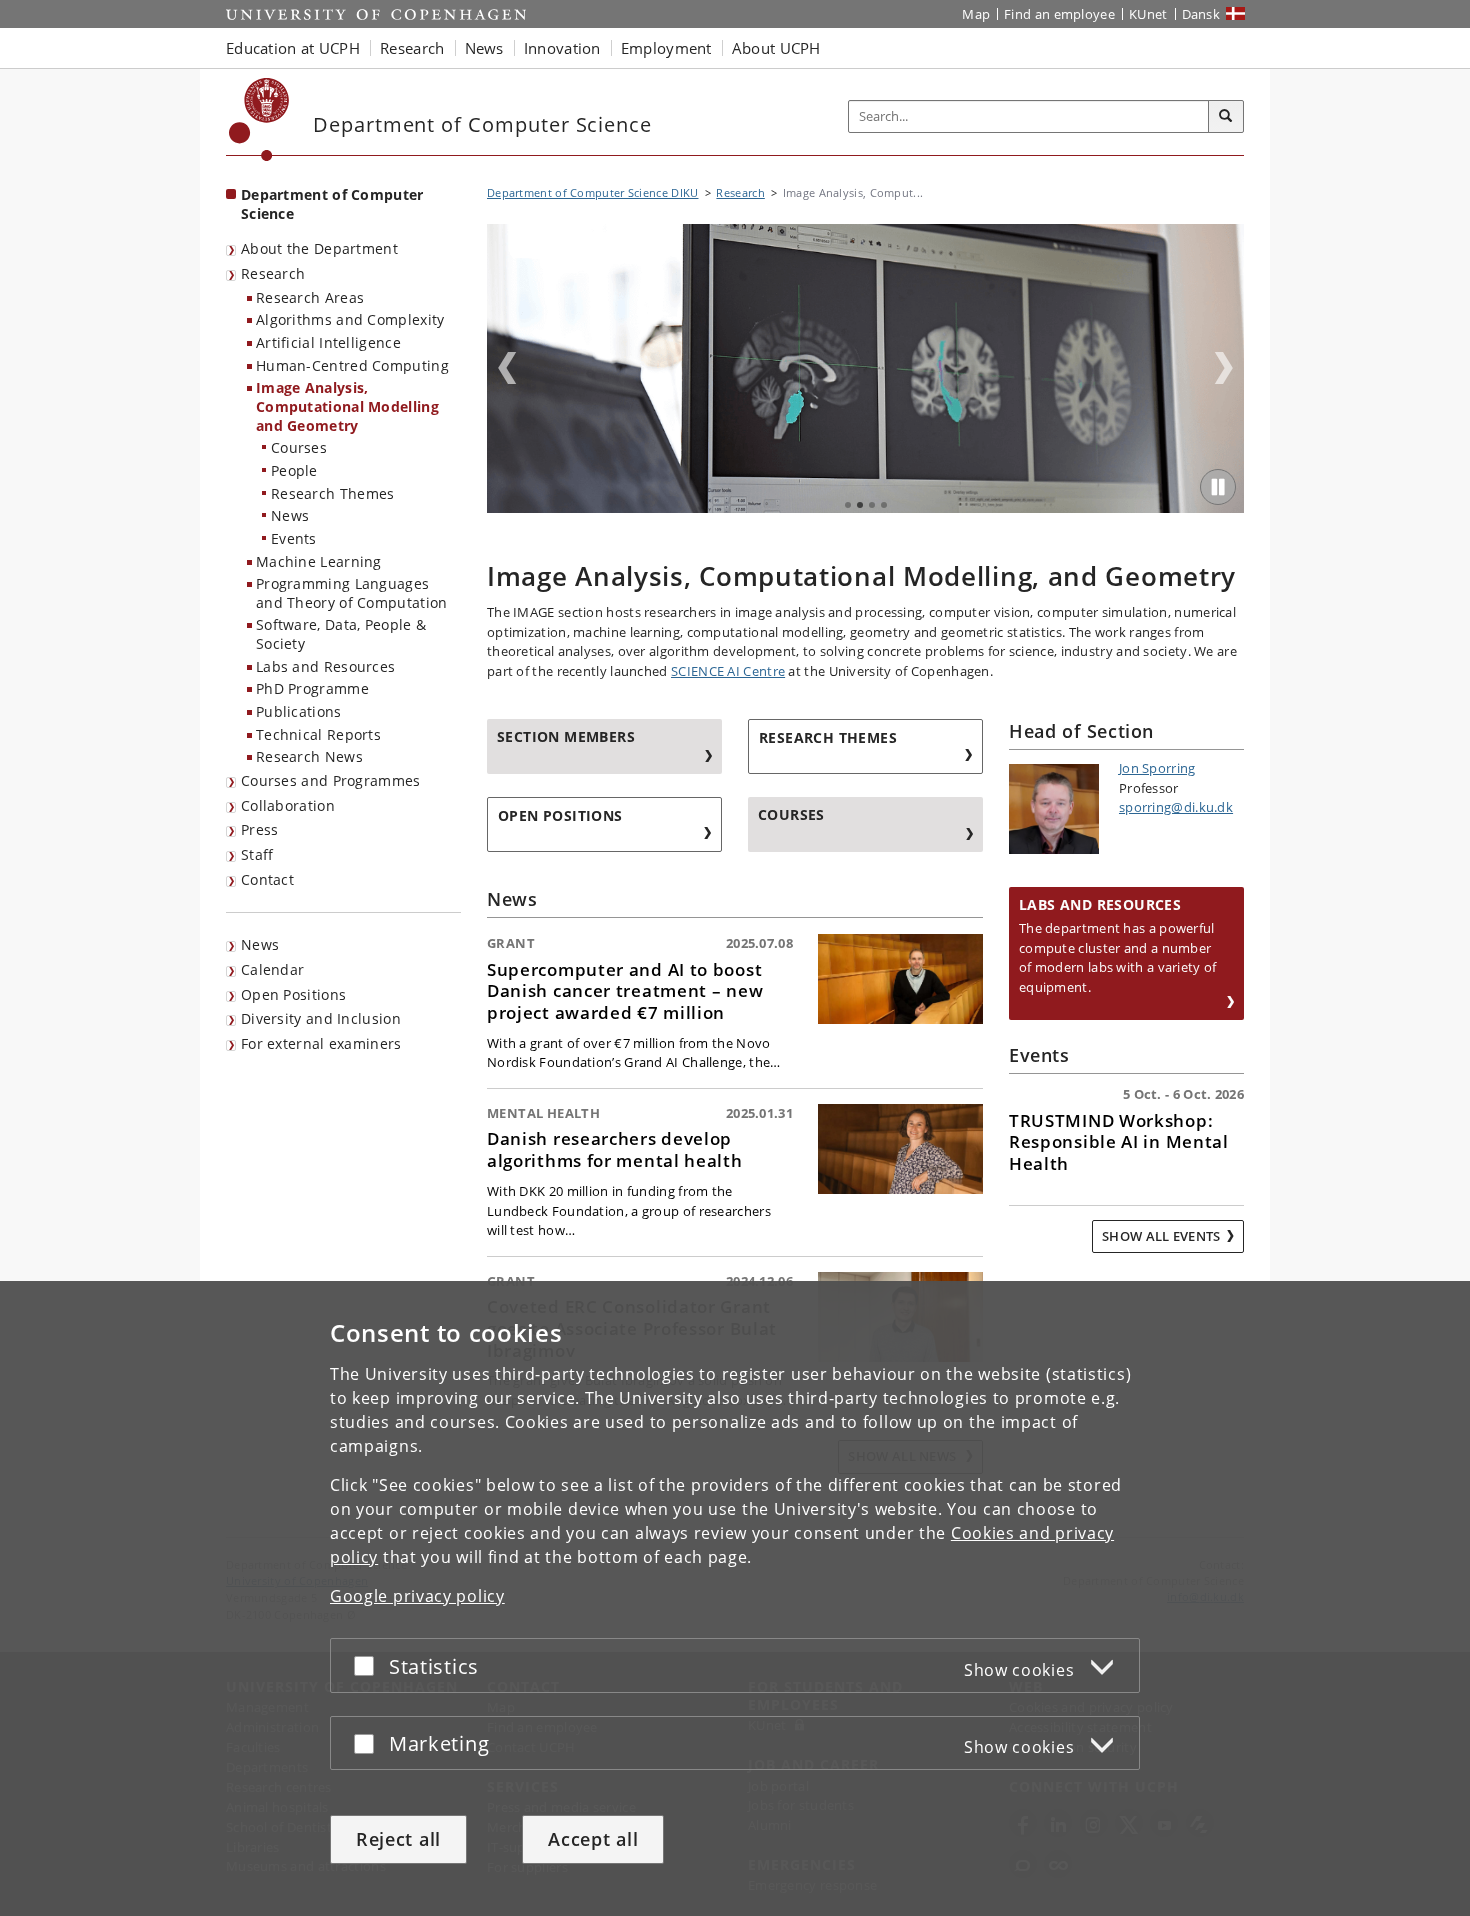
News (290, 515)
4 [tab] (884, 505)
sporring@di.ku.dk (1176, 807)
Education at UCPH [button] (293, 48)
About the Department (319, 248)
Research (273, 273)
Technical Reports (318, 734)
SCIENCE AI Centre (728, 671)
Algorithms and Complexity (350, 319)
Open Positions (293, 994)
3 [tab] (872, 505)
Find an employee (1059, 14)
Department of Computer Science (332, 204)
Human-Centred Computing (352, 365)
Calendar (272, 969)
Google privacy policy (417, 1596)
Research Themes (333, 493)
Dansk (1201, 14)
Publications (299, 711)
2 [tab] (860, 505)
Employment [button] (666, 48)
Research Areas (310, 297)
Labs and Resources (325, 666)
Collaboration (288, 805)
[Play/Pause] (1218, 487)
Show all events (1161, 1236)
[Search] (1226, 117)
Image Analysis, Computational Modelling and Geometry (347, 406)
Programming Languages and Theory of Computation (352, 593)
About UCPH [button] (776, 48)
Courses (299, 447)
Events (294, 538)
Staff (257, 854)
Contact (267, 879)
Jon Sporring (1157, 768)
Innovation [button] (562, 48)
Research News (309, 756)
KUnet (1148, 14)
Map (976, 14)
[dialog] (735, 1598)
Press (260, 829)
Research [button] (412, 48)
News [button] (484, 48)
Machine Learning (319, 561)
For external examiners (321, 1043)
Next (1224, 368)
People (294, 470)
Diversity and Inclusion (321, 1018)
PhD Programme (312, 688)
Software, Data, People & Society (341, 634)
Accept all (593, 1839)
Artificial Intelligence (328, 342)
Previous (507, 368)
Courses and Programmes (331, 780)
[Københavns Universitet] (259, 119)
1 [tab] (848, 505)
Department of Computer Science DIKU (593, 192)
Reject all (398, 1839)
